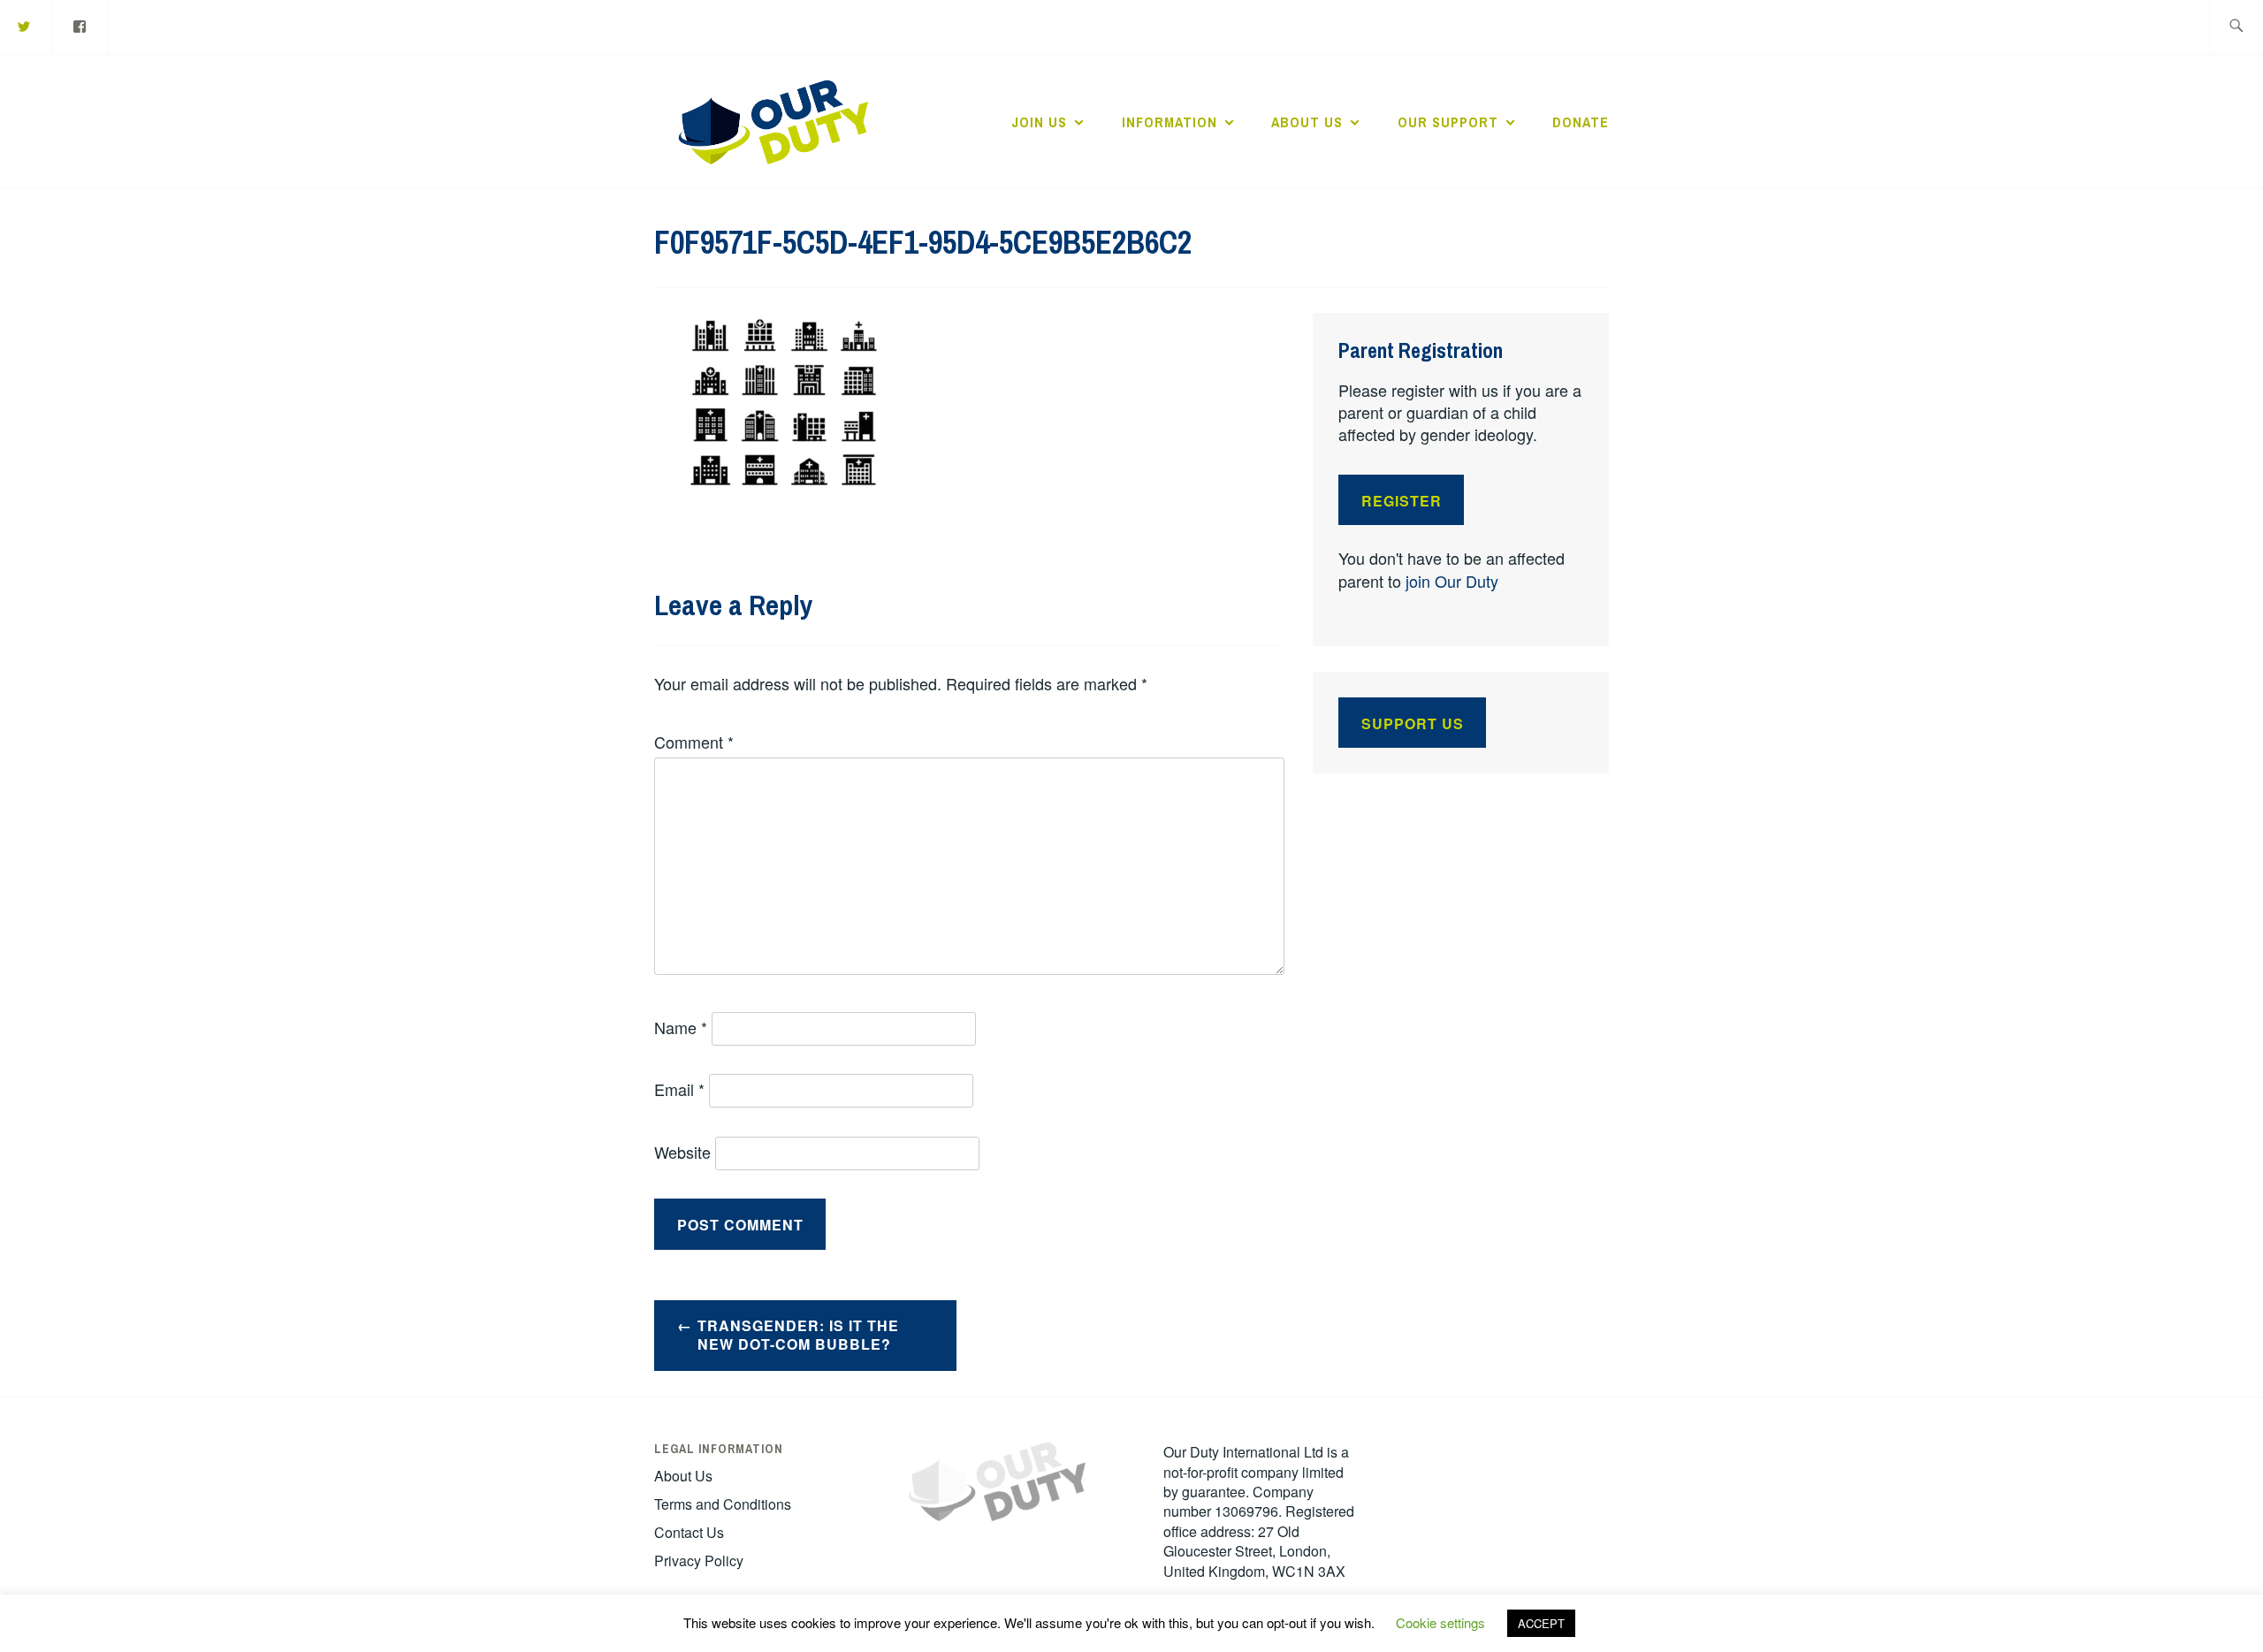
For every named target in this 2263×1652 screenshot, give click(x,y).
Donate (1581, 122)
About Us (1307, 122)
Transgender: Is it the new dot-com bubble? (798, 1335)
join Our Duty (1452, 581)
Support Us (1413, 723)
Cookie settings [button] (1440, 1622)
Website (682, 1152)
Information (1170, 122)
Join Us (1039, 122)
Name (681, 1027)
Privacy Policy (699, 1561)
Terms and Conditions (723, 1504)
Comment (694, 742)
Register (1402, 501)
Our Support (1448, 122)
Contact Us (689, 1532)
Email (679, 1089)
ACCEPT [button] (1541, 1623)
